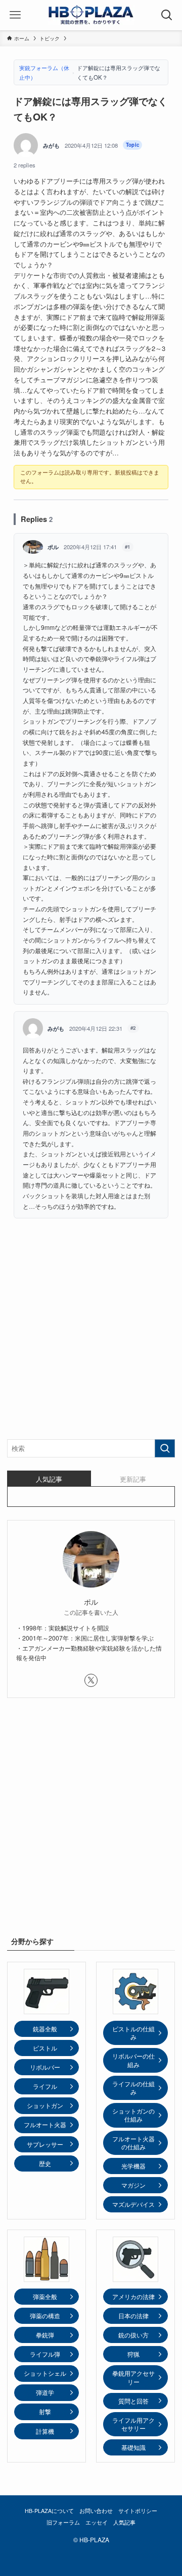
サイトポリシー (138, 2511)
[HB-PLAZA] (91, 15)
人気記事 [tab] (49, 1479)
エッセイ (97, 2522)
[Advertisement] (91, 1335)
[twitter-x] (91, 1680)
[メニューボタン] (15, 15)
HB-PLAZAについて (49, 2511)
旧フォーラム (63, 2522)
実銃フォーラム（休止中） (44, 72)
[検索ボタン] (167, 15)
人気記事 (124, 2522)
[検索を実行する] (165, 1448)
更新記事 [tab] (133, 1479)
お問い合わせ (96, 2511)
